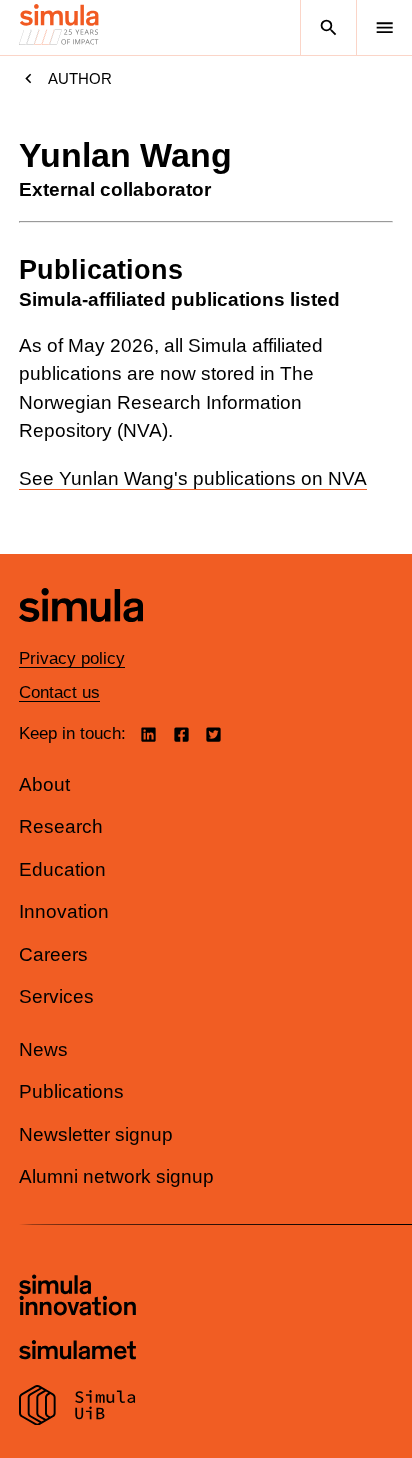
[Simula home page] (81, 636)
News (43, 1049)
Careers (53, 954)
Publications (71, 1091)
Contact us (59, 692)
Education (62, 869)
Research (61, 826)
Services (56, 996)
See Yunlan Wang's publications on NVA (193, 478)
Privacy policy (72, 658)
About (44, 784)
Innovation (64, 911)
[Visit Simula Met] (77, 1352)
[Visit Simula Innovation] (77, 1298)
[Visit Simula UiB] (77, 1408)
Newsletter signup (96, 1134)
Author (80, 78)
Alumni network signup (116, 1176)
